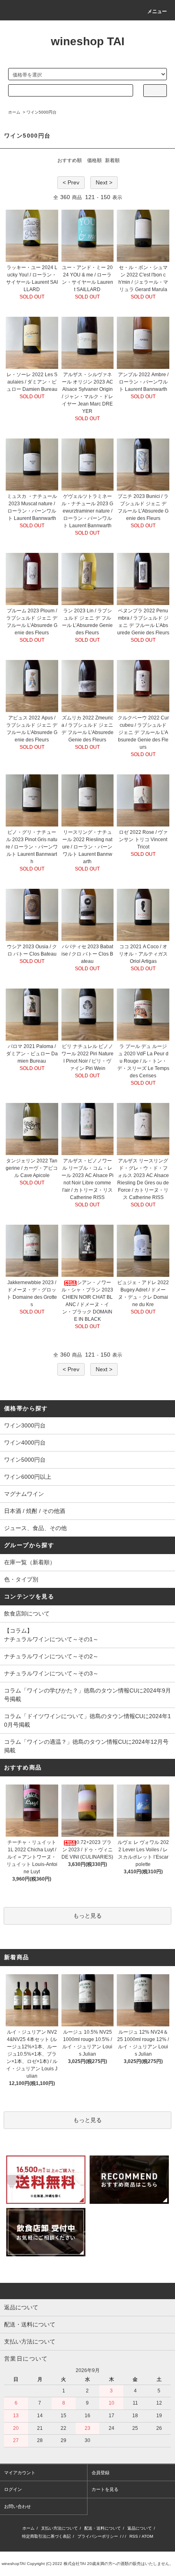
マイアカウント (20, 2473)
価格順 (94, 160)
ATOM (147, 2536)
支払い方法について (59, 2528)
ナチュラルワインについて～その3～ (51, 1673)
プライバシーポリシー (98, 2536)
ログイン (13, 2489)
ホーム (14, 112)
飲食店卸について (27, 1614)
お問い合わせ (17, 2506)
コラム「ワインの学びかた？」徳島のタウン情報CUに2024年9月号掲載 (87, 1695)
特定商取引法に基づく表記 (46, 2536)
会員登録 (101, 2473)
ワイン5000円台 (42, 112)
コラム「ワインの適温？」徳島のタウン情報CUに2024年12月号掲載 (86, 1746)
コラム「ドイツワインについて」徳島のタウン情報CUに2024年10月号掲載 (87, 1720)
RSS (134, 2536)
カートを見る (105, 2489)
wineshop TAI (88, 41)
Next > (104, 182)
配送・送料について (103, 2528)
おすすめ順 (70, 160)
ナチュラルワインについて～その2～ (51, 1656)
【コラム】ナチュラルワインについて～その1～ (51, 1635)
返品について (140, 2528)
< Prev (71, 182)
